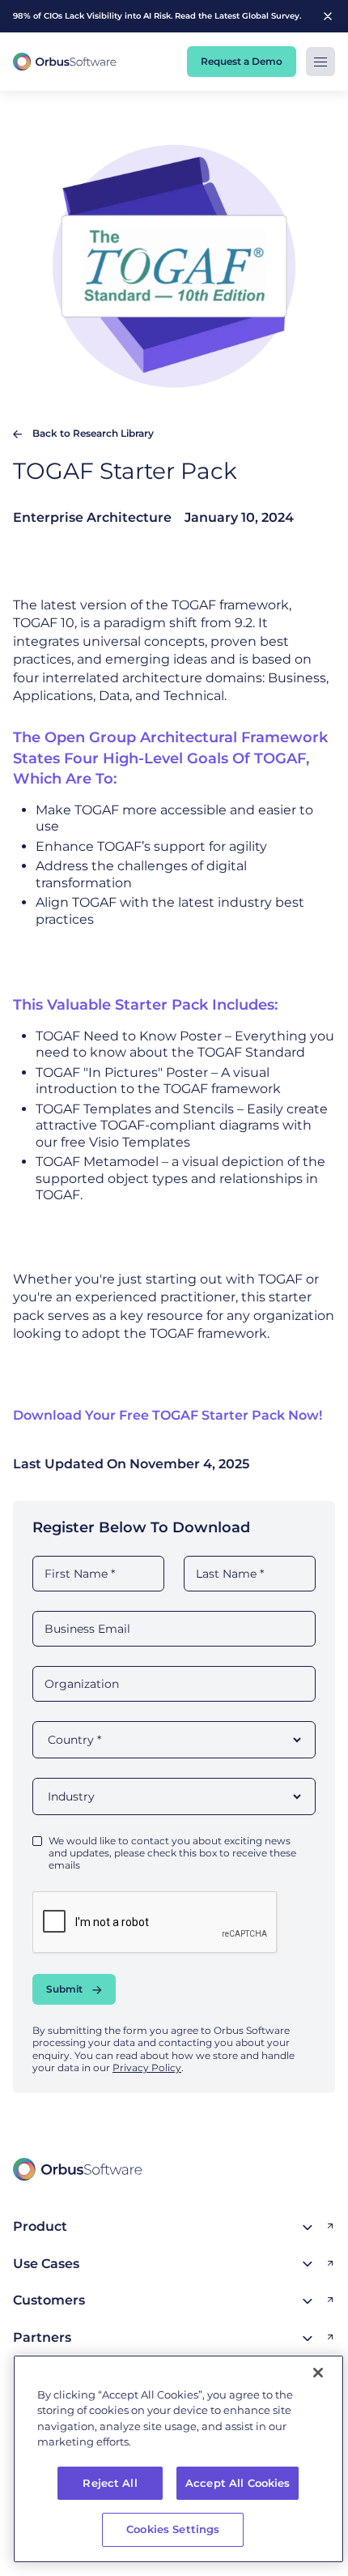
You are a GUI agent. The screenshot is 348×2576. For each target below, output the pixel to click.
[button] (320, 62)
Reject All (110, 2483)
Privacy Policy (147, 2068)
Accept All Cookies (238, 2483)
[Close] (318, 2373)
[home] (65, 62)
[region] (178, 2459)
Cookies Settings (173, 2529)
